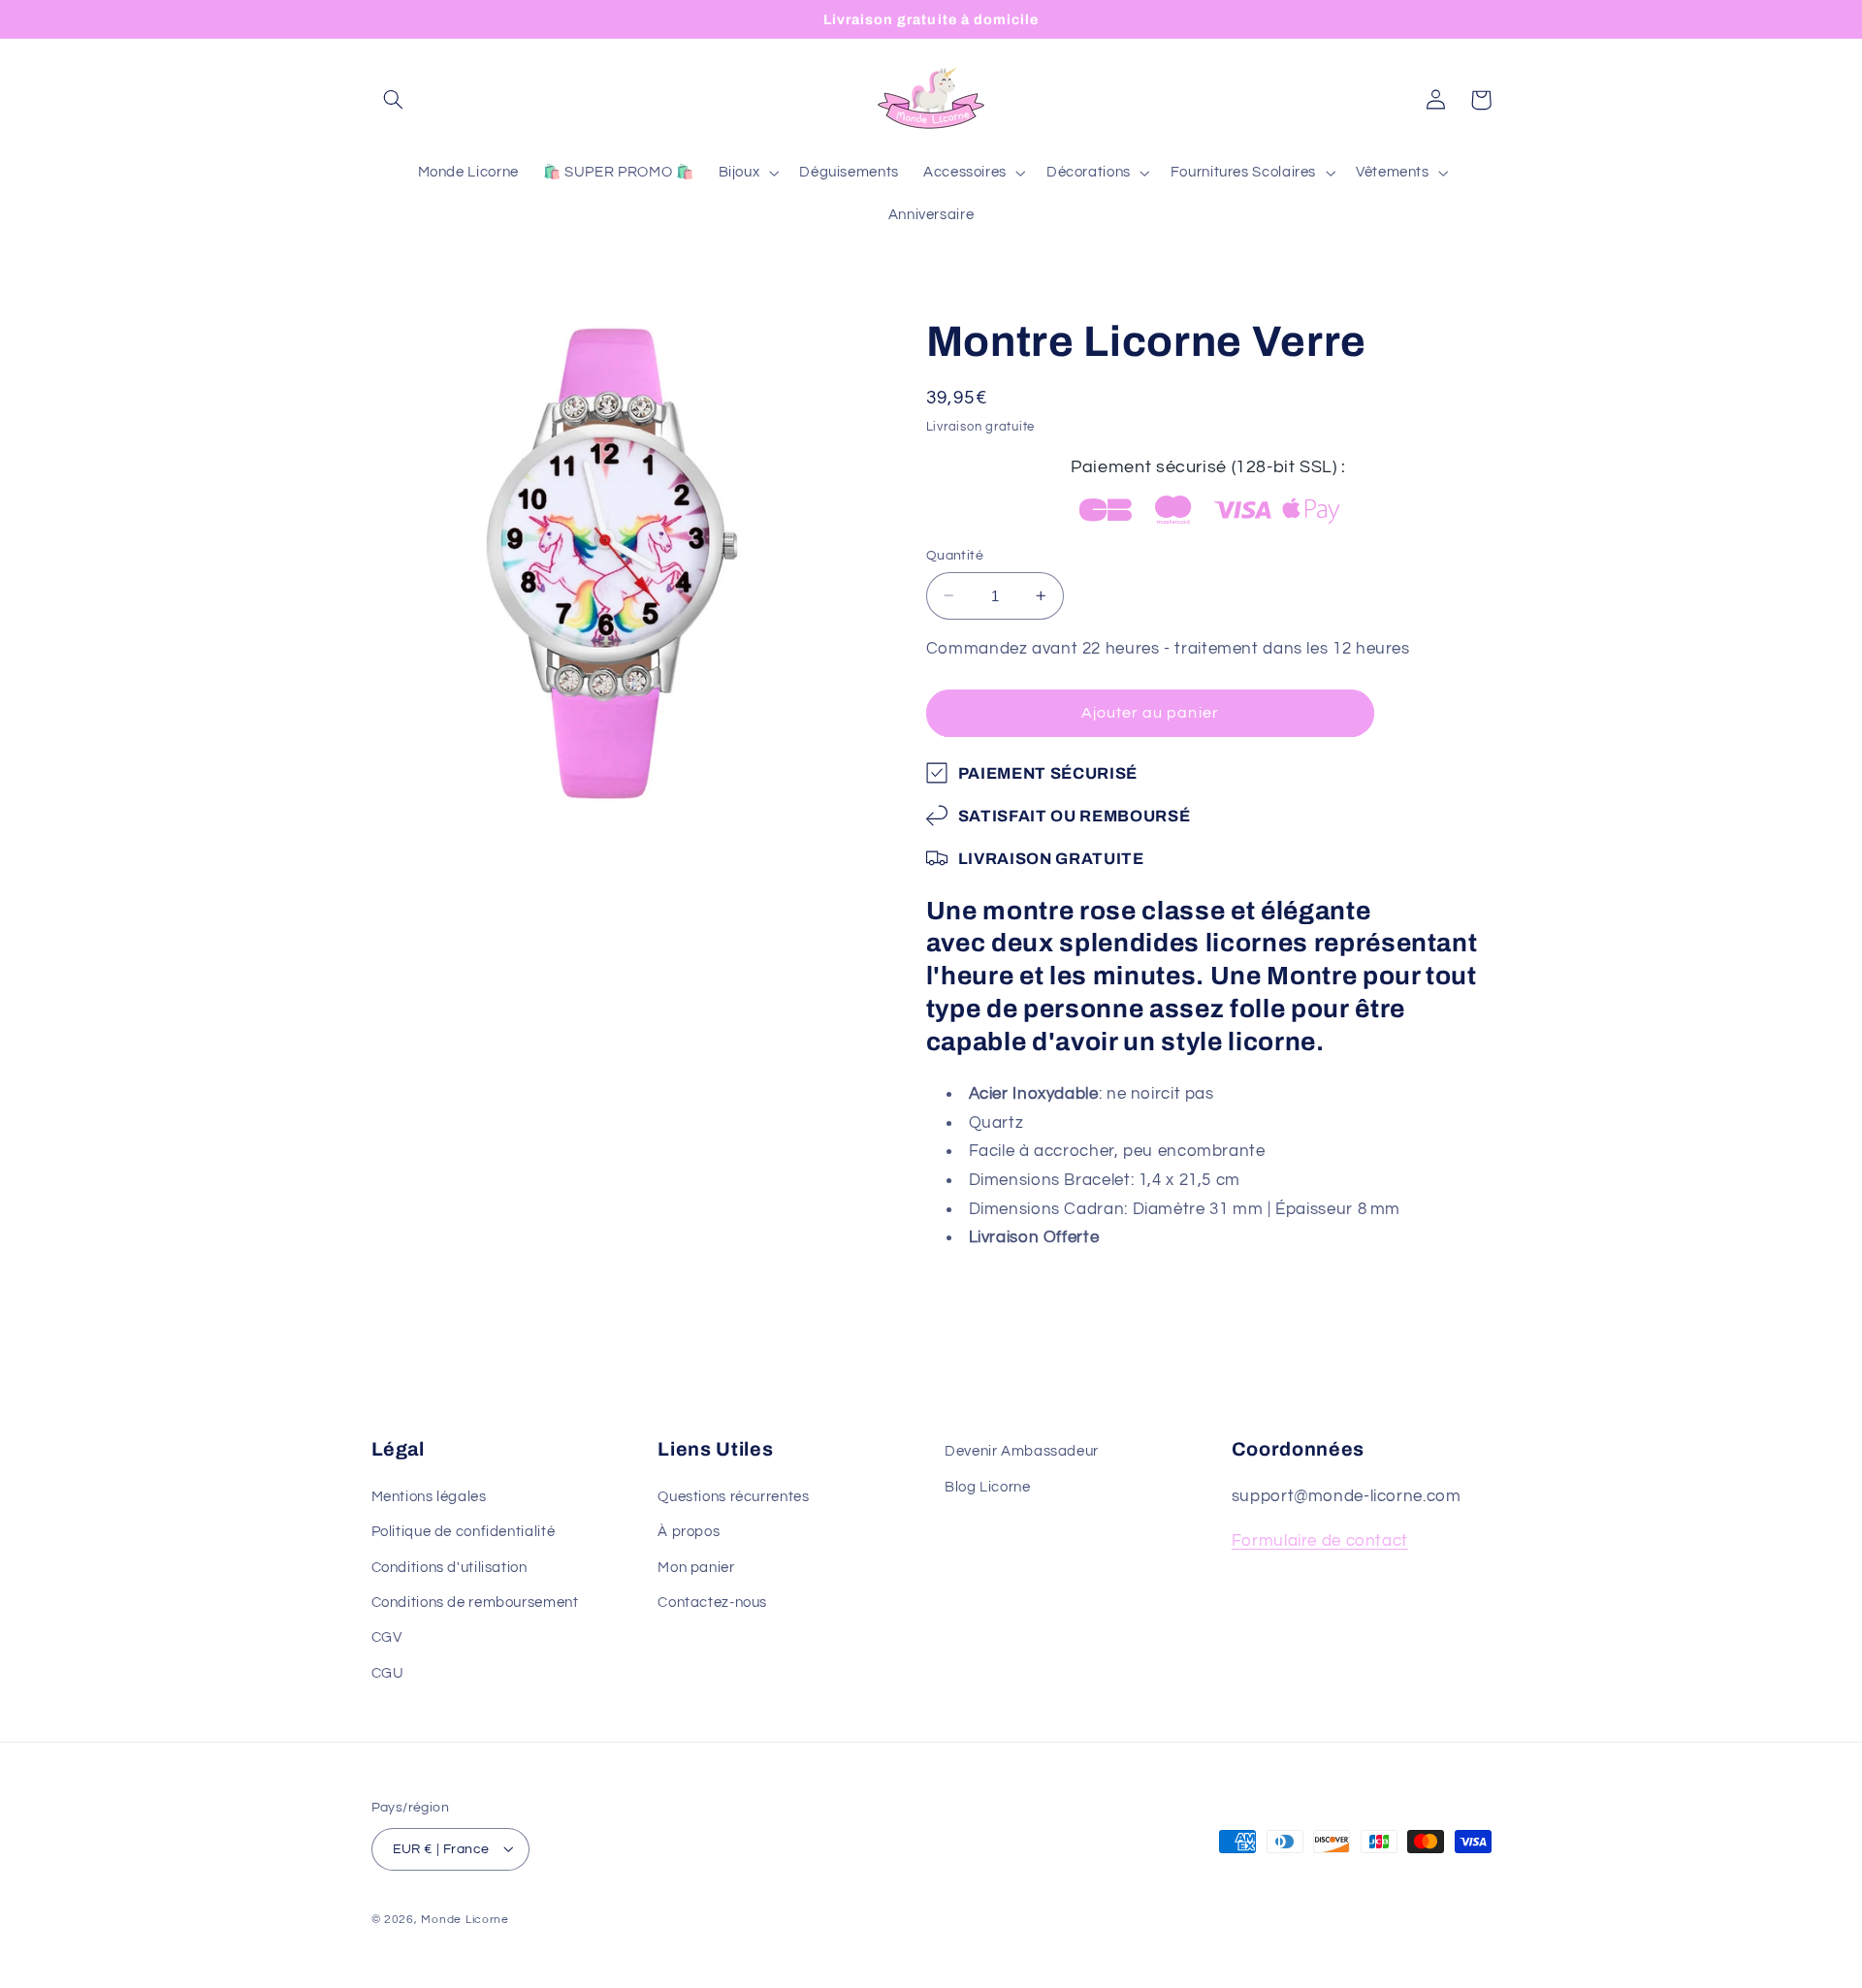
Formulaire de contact (1320, 1541)
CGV (387, 1637)
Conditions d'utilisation (449, 1567)
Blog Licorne (988, 1486)
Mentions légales (429, 1496)
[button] (394, 100)
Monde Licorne (465, 1919)
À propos (689, 1532)
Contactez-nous (712, 1603)
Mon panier (696, 1567)
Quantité (955, 556)
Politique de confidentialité (464, 1532)
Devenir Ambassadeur (1022, 1451)
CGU (388, 1672)
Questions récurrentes (733, 1496)
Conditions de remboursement (475, 1603)
